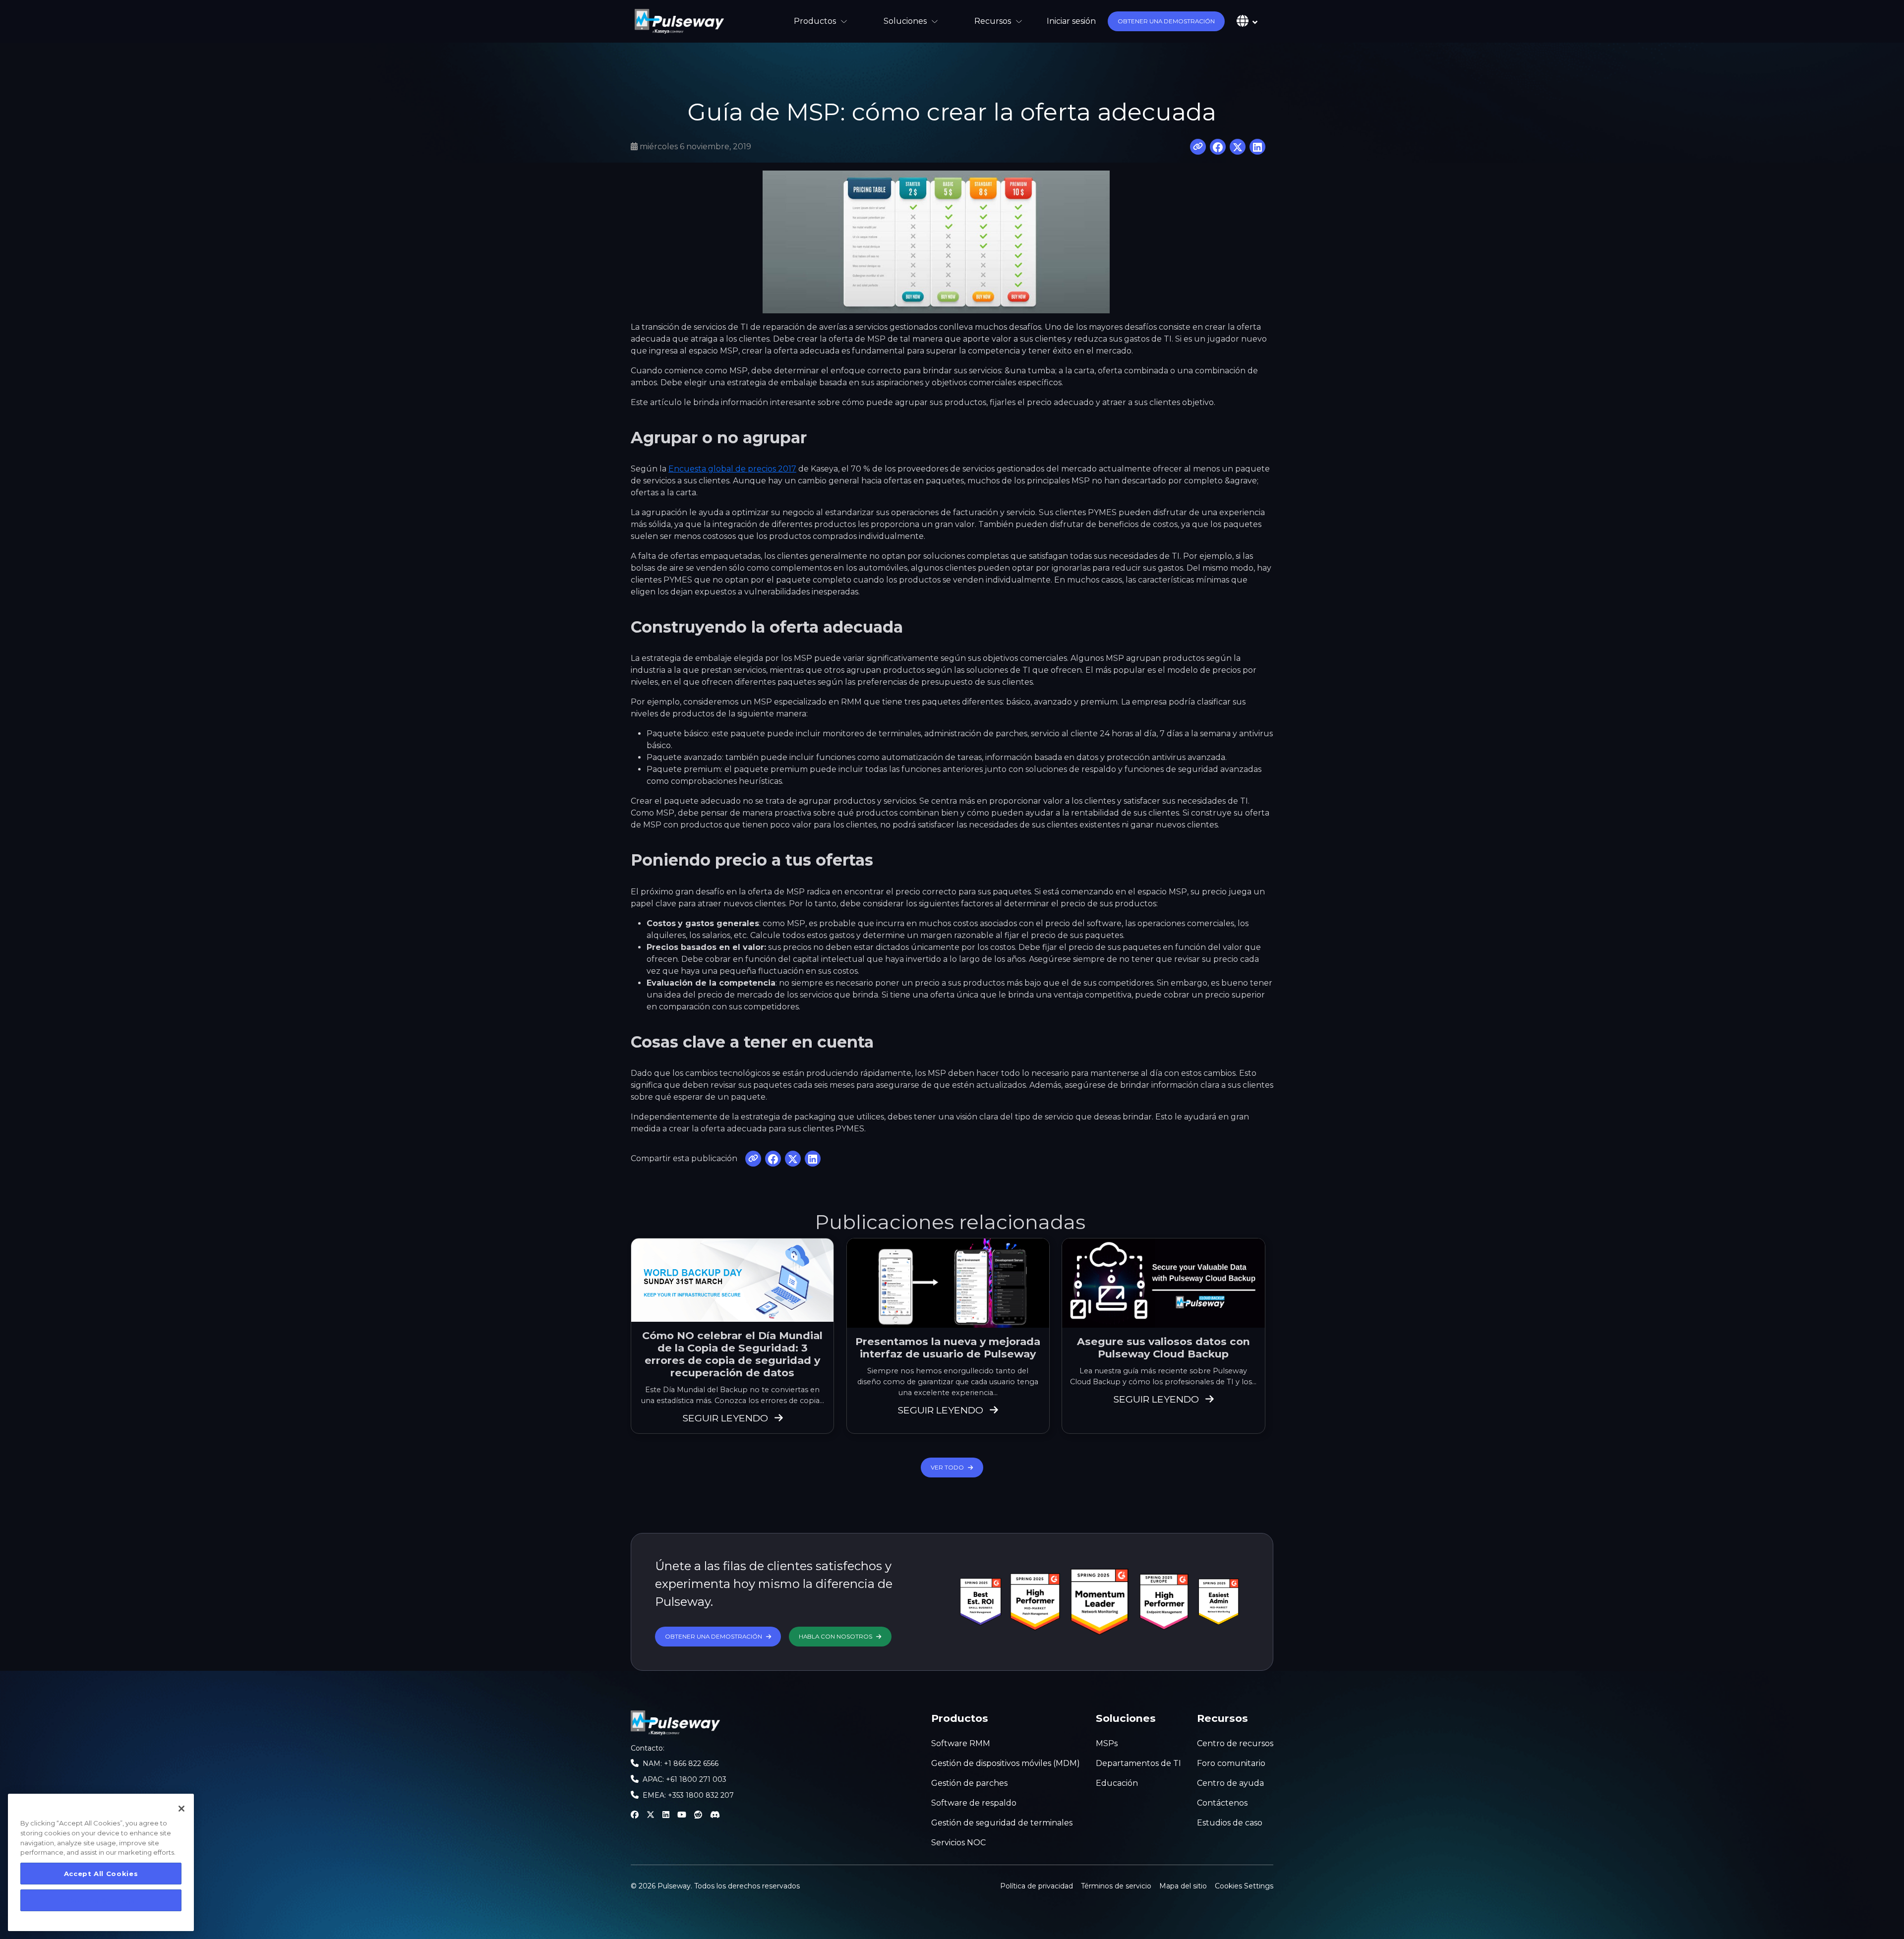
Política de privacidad (1037, 1886)
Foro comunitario (1231, 1763)
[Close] (181, 1809)
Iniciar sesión (1071, 21)
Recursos (993, 21)
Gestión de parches (969, 1783)
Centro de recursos (1235, 1743)
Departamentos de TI (1138, 1763)
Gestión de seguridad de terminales (1002, 1823)
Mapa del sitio (1183, 1886)
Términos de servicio (1116, 1886)
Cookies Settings (1244, 1885)
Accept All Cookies (101, 1874)
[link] (679, 21)
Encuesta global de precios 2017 (732, 469)
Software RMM (961, 1743)
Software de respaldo (974, 1803)
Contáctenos (1222, 1803)
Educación (1117, 1783)
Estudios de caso (1230, 1823)
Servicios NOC (958, 1843)
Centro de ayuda (1230, 1783)
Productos (815, 21)
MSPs (1107, 1743)
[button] (1166, 21)
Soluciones (905, 21)
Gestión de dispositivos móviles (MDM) (1006, 1763)
